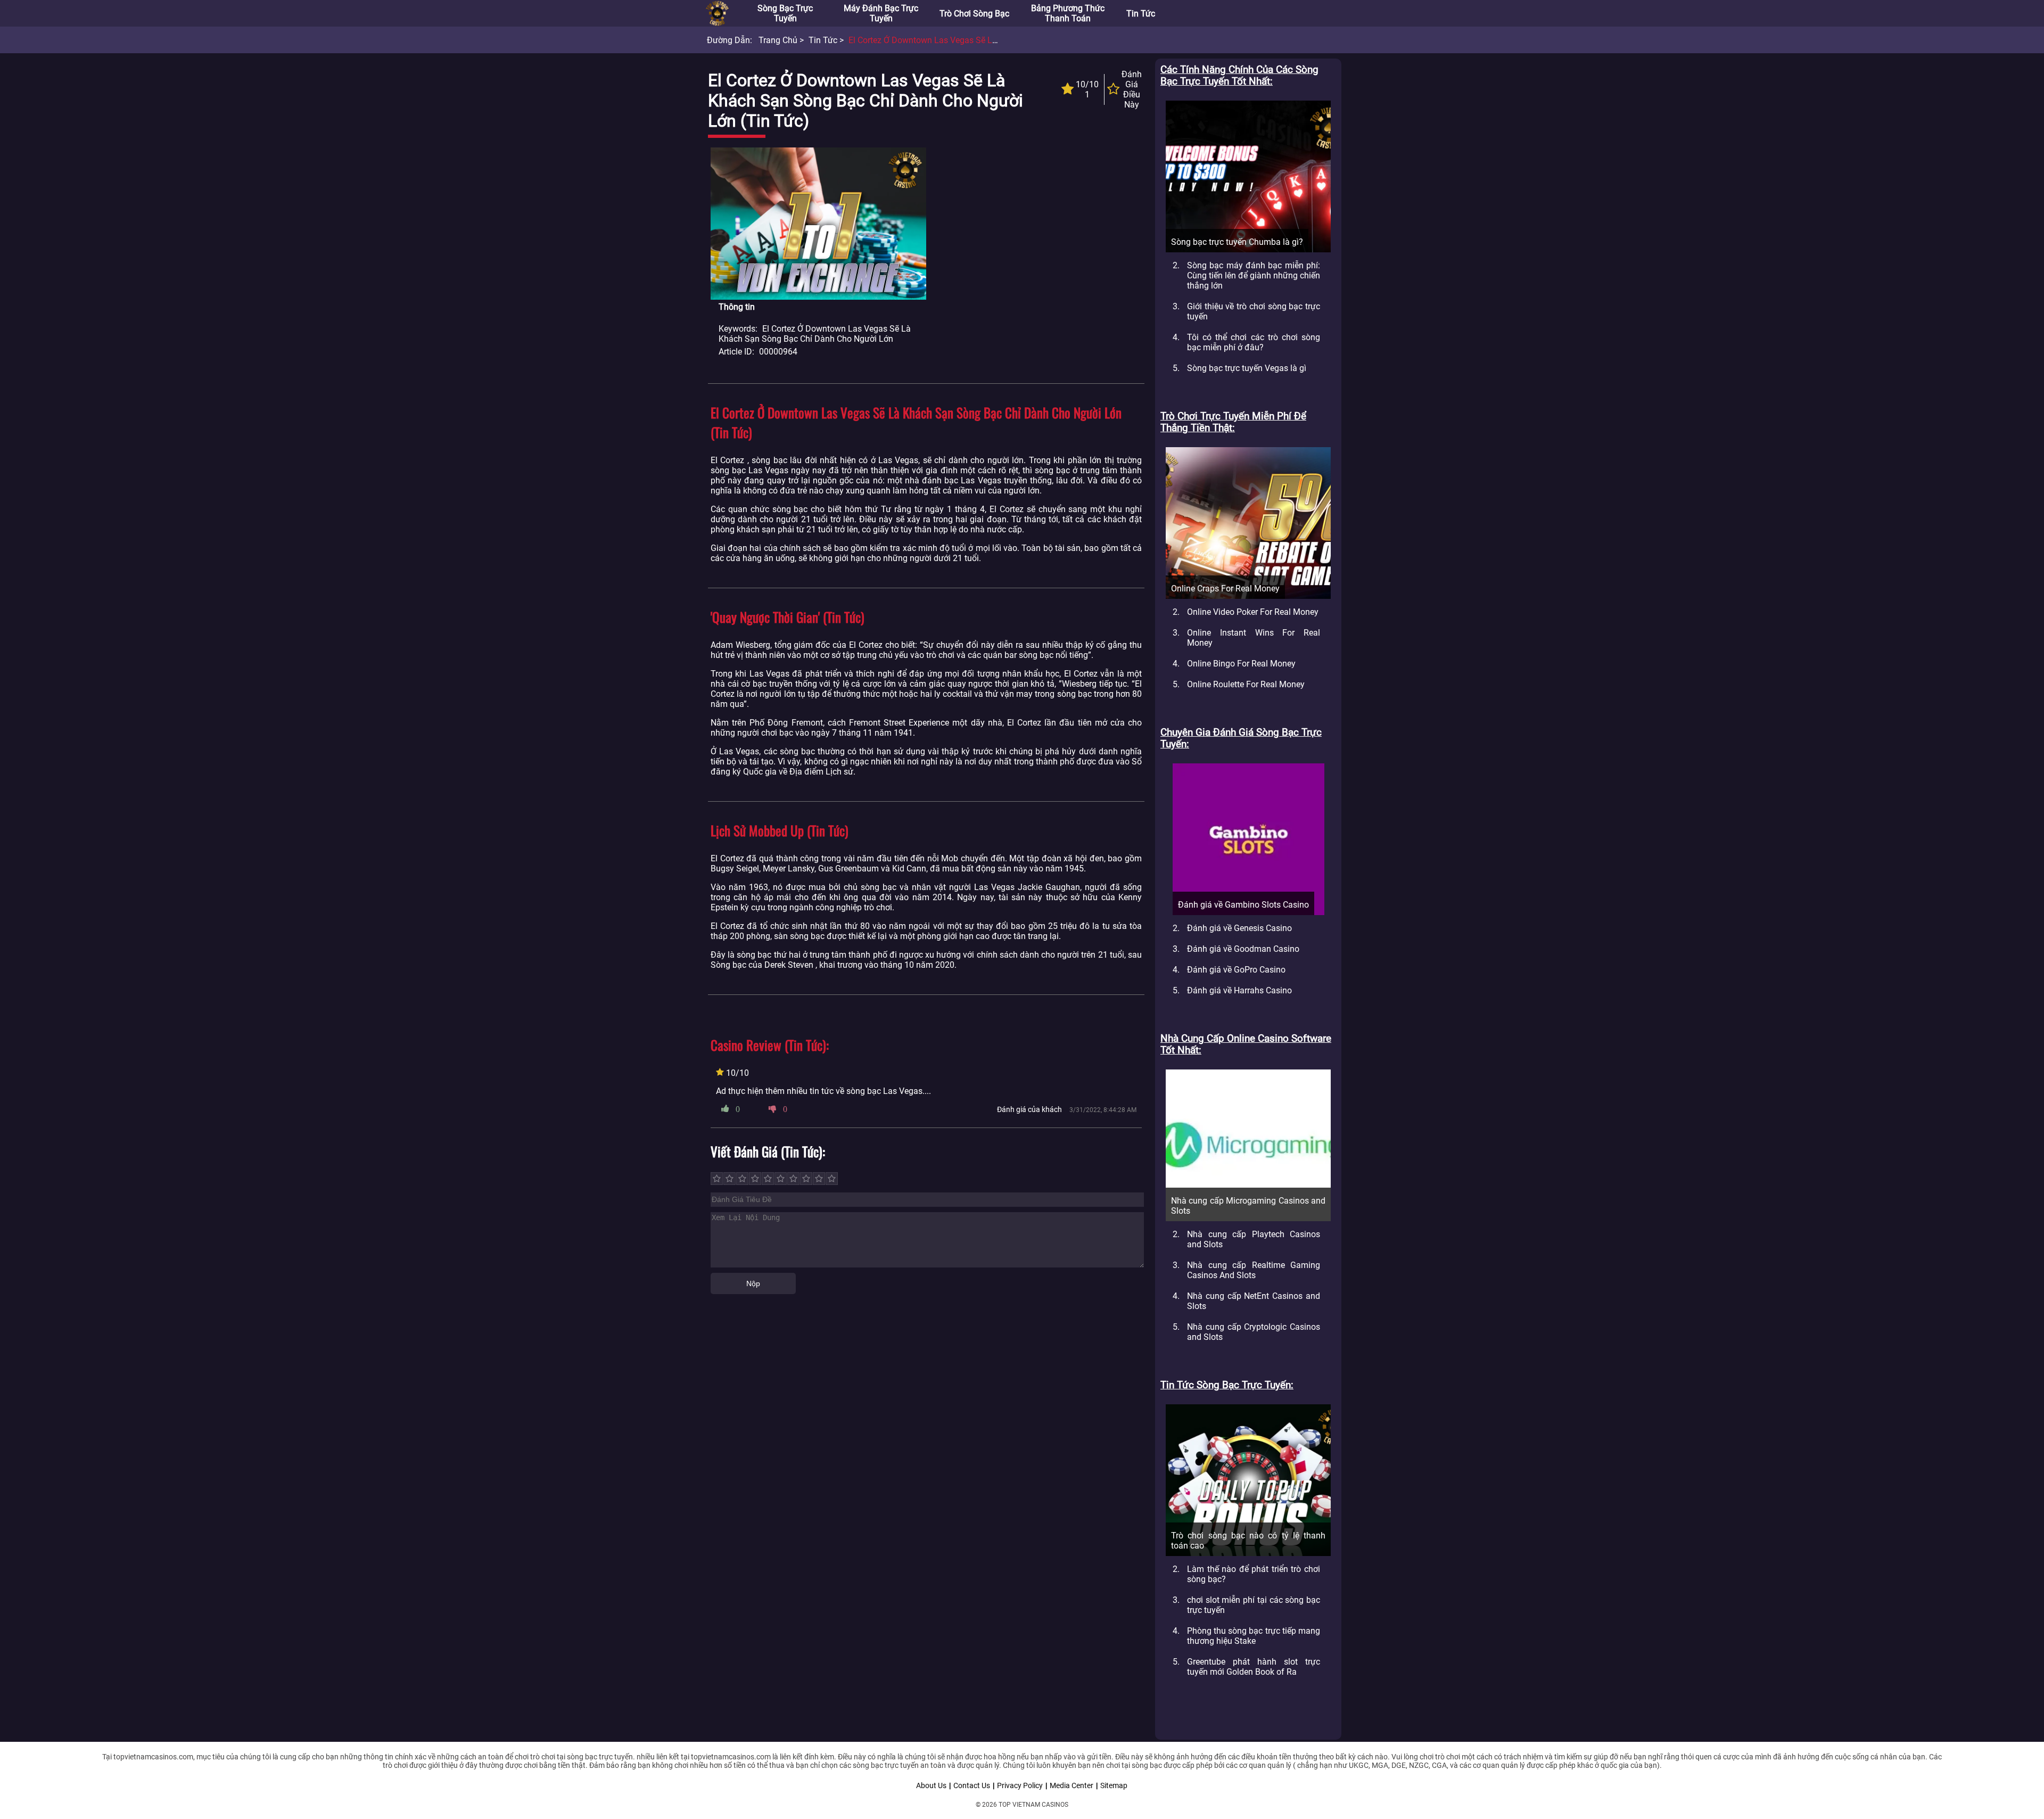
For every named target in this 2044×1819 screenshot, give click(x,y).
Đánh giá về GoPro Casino (1236, 970)
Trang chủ (778, 40)
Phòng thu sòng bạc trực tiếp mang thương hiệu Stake (1254, 1636)
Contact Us (972, 1785)
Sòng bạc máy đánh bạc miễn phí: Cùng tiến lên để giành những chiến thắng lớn (1254, 275)
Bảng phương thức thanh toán (1068, 13)
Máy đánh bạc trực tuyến (881, 13)
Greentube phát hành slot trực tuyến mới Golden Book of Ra (1254, 1667)
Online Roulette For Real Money (1246, 684)
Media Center (1072, 1785)
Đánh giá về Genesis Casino (1239, 928)
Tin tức (1141, 14)
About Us (931, 1785)
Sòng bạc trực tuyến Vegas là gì (1247, 368)
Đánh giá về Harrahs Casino (1239, 990)
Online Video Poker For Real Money (1253, 612)
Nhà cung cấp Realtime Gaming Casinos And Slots (1254, 1270)
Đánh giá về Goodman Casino (1243, 949)
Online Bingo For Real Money (1241, 664)
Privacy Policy (1020, 1785)
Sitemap (1114, 1785)
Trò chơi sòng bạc (974, 14)
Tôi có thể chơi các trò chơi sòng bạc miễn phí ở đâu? (1254, 342)
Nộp (753, 1283)
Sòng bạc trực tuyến (785, 13)
